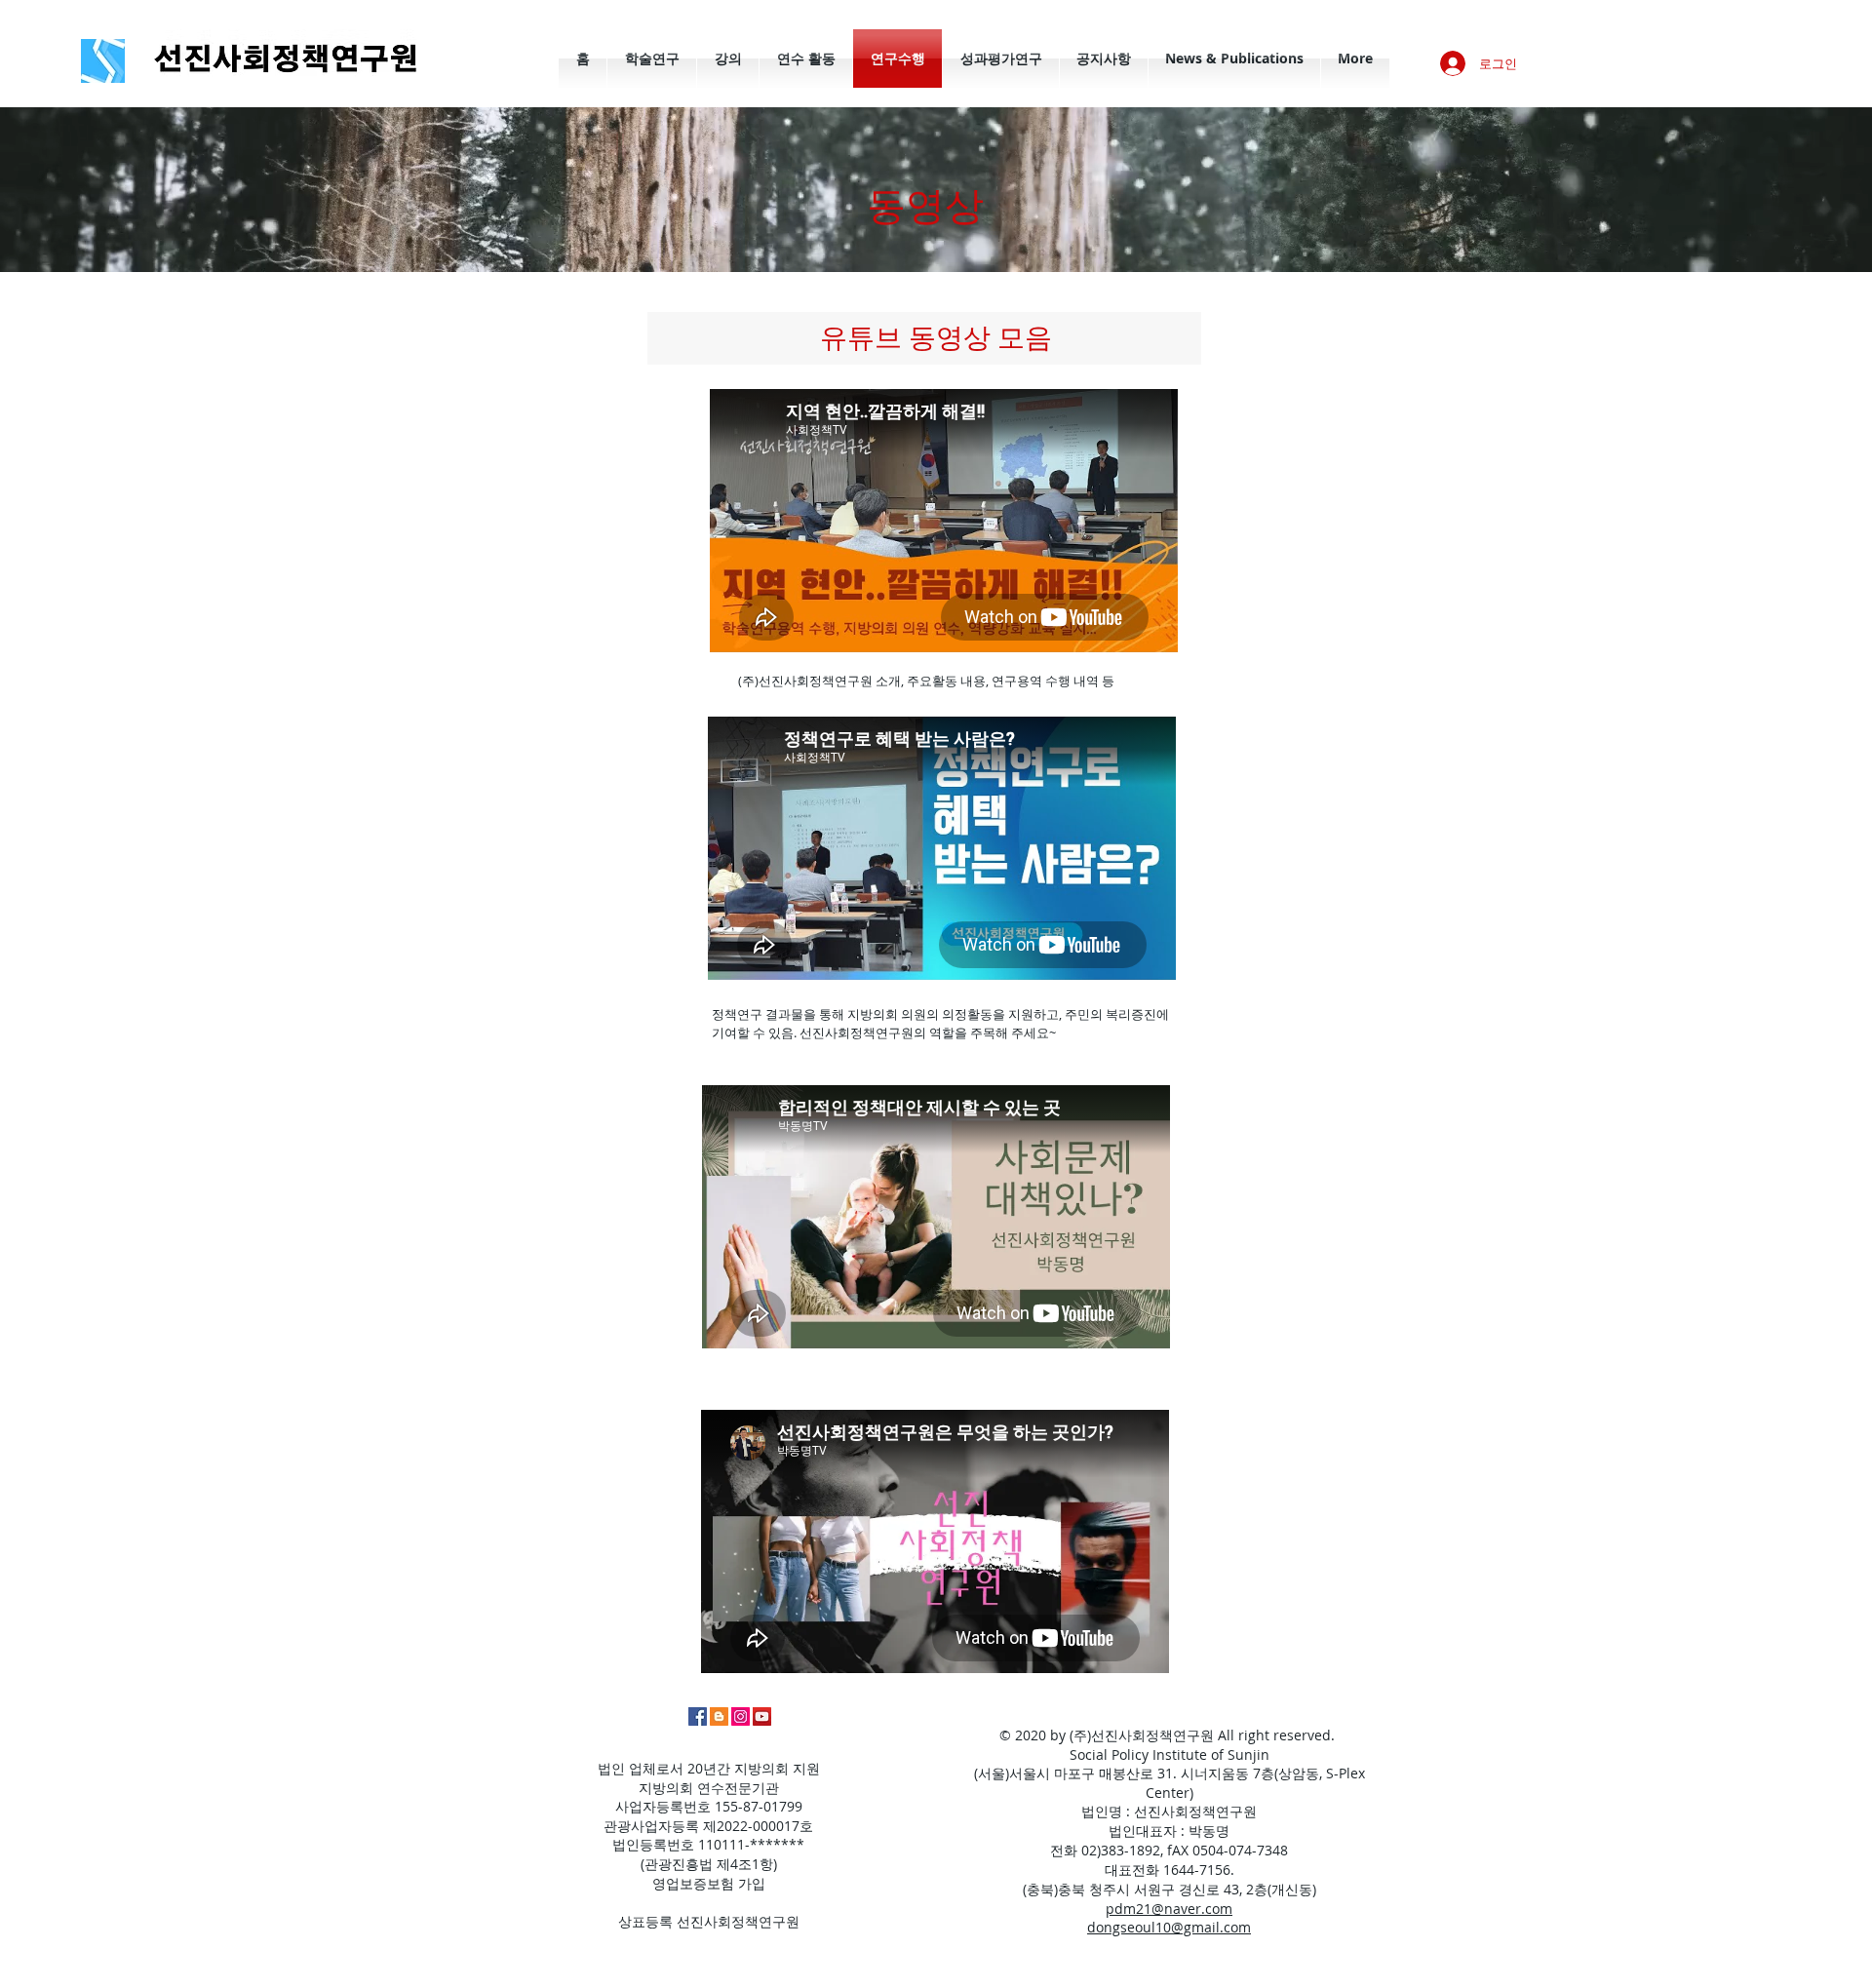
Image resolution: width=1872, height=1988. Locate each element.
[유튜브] (762, 1716)
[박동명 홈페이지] (719, 1716)
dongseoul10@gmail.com (1169, 1927)
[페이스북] (698, 1716)
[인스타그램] (741, 1716)
